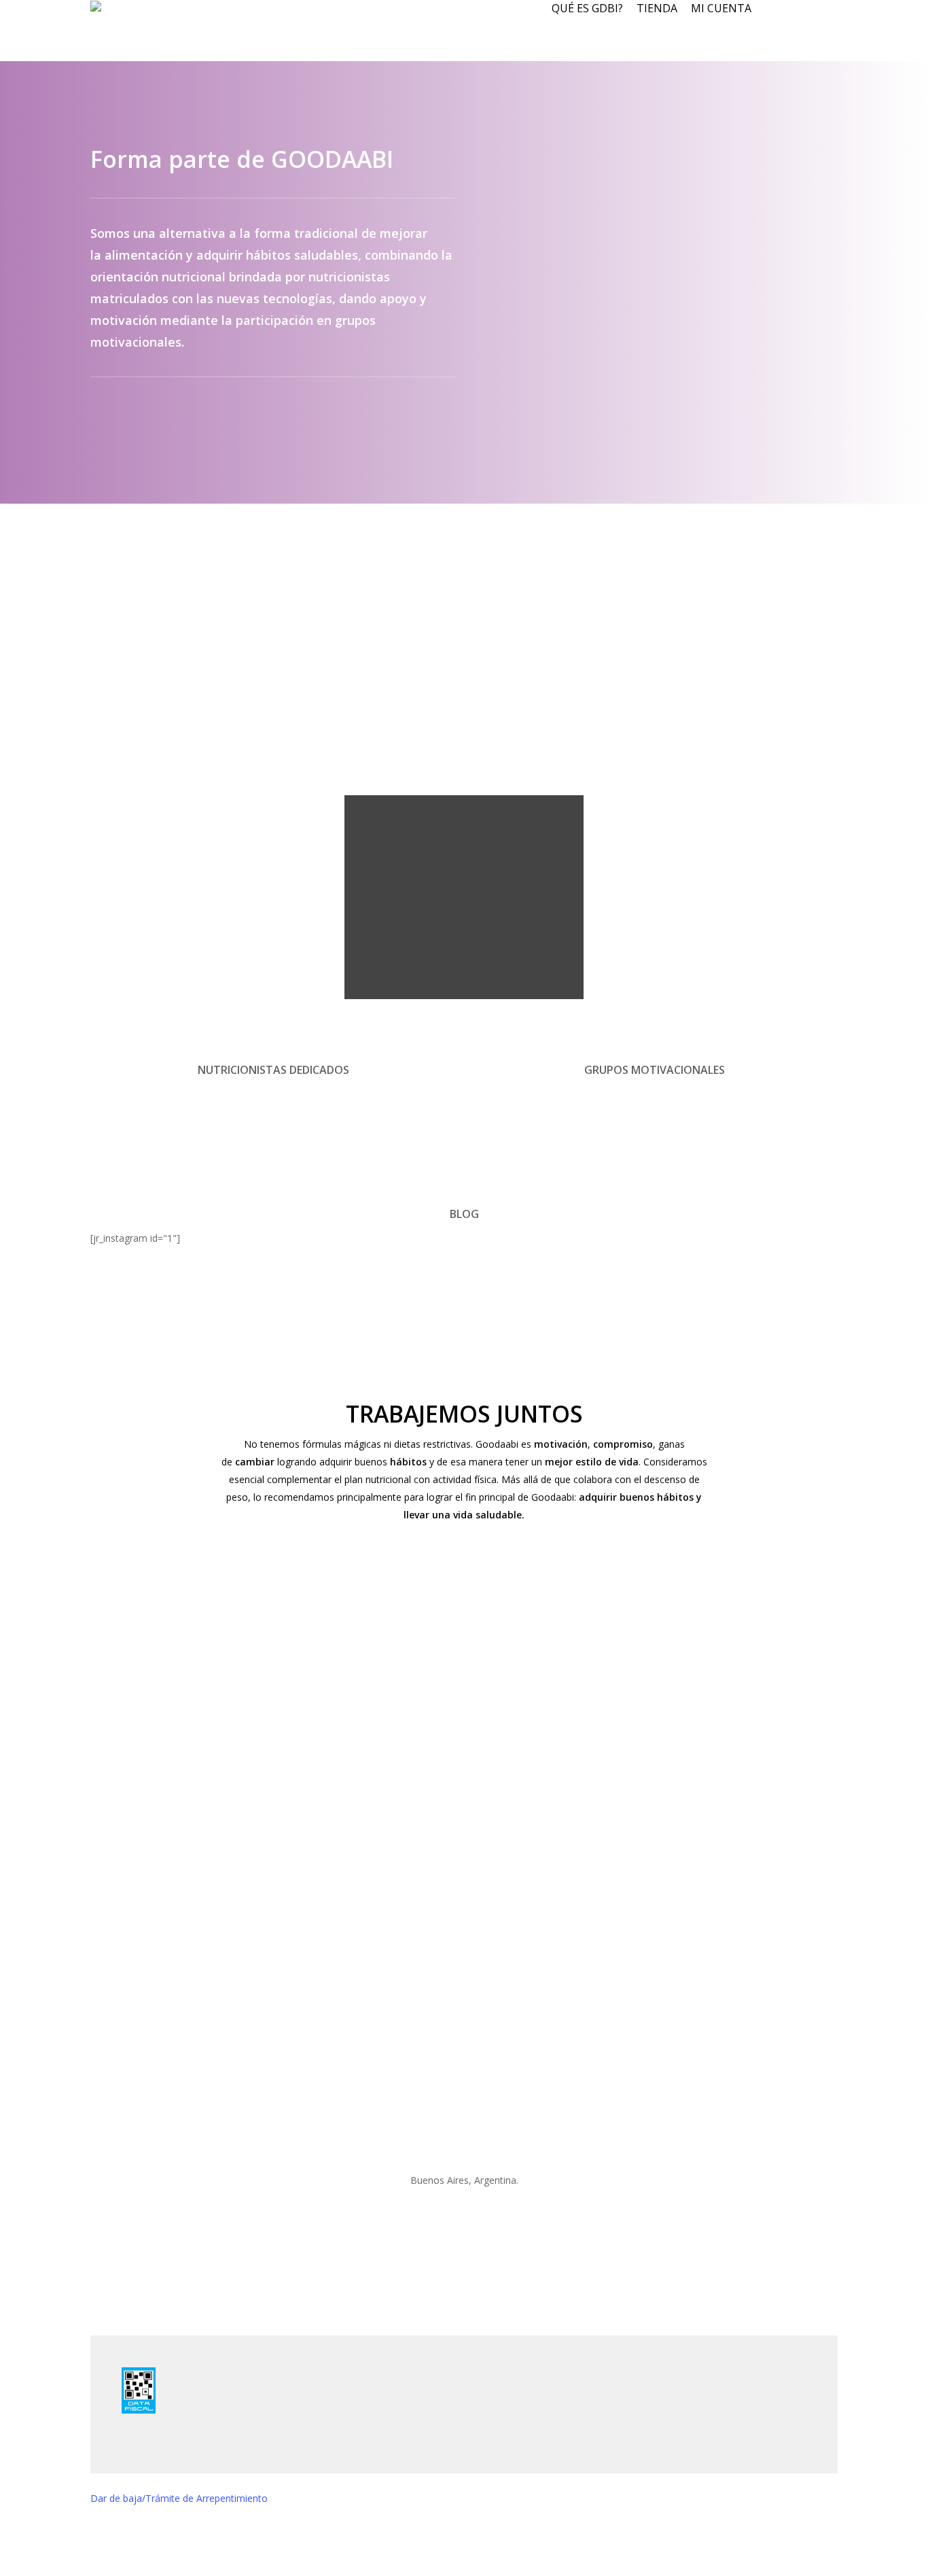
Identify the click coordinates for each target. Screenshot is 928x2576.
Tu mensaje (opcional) (335, 1820)
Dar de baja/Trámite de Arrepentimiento (179, 2498)
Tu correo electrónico (333, 1723)
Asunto (309, 1772)
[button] (464, 2567)
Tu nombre (316, 1675)
